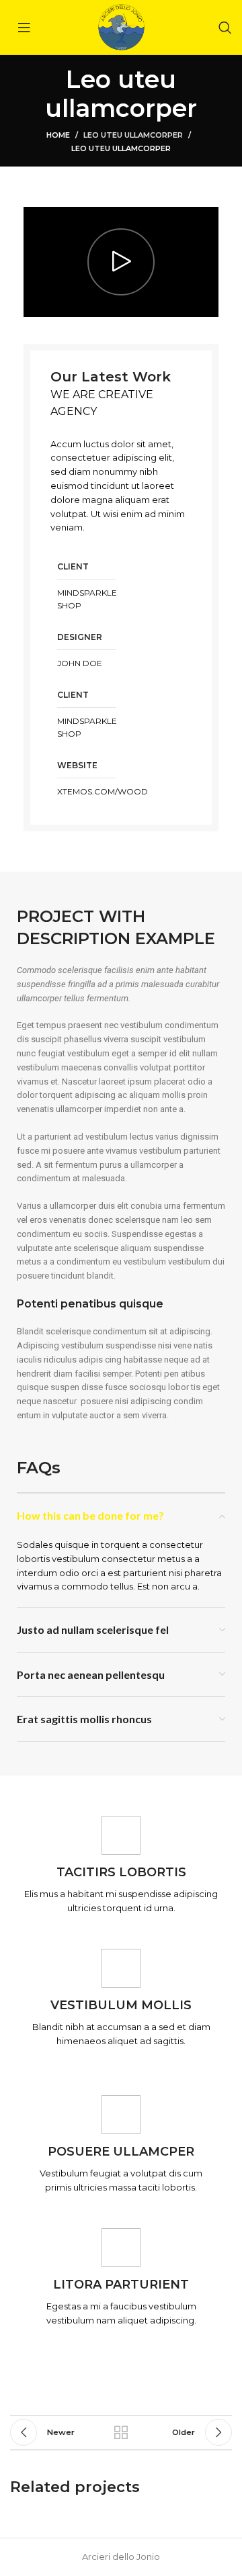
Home (58, 135)
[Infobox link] (121, 1866)
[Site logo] (121, 26)
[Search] (225, 28)
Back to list (121, 2432)
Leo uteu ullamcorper (133, 135)
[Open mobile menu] (24, 28)
